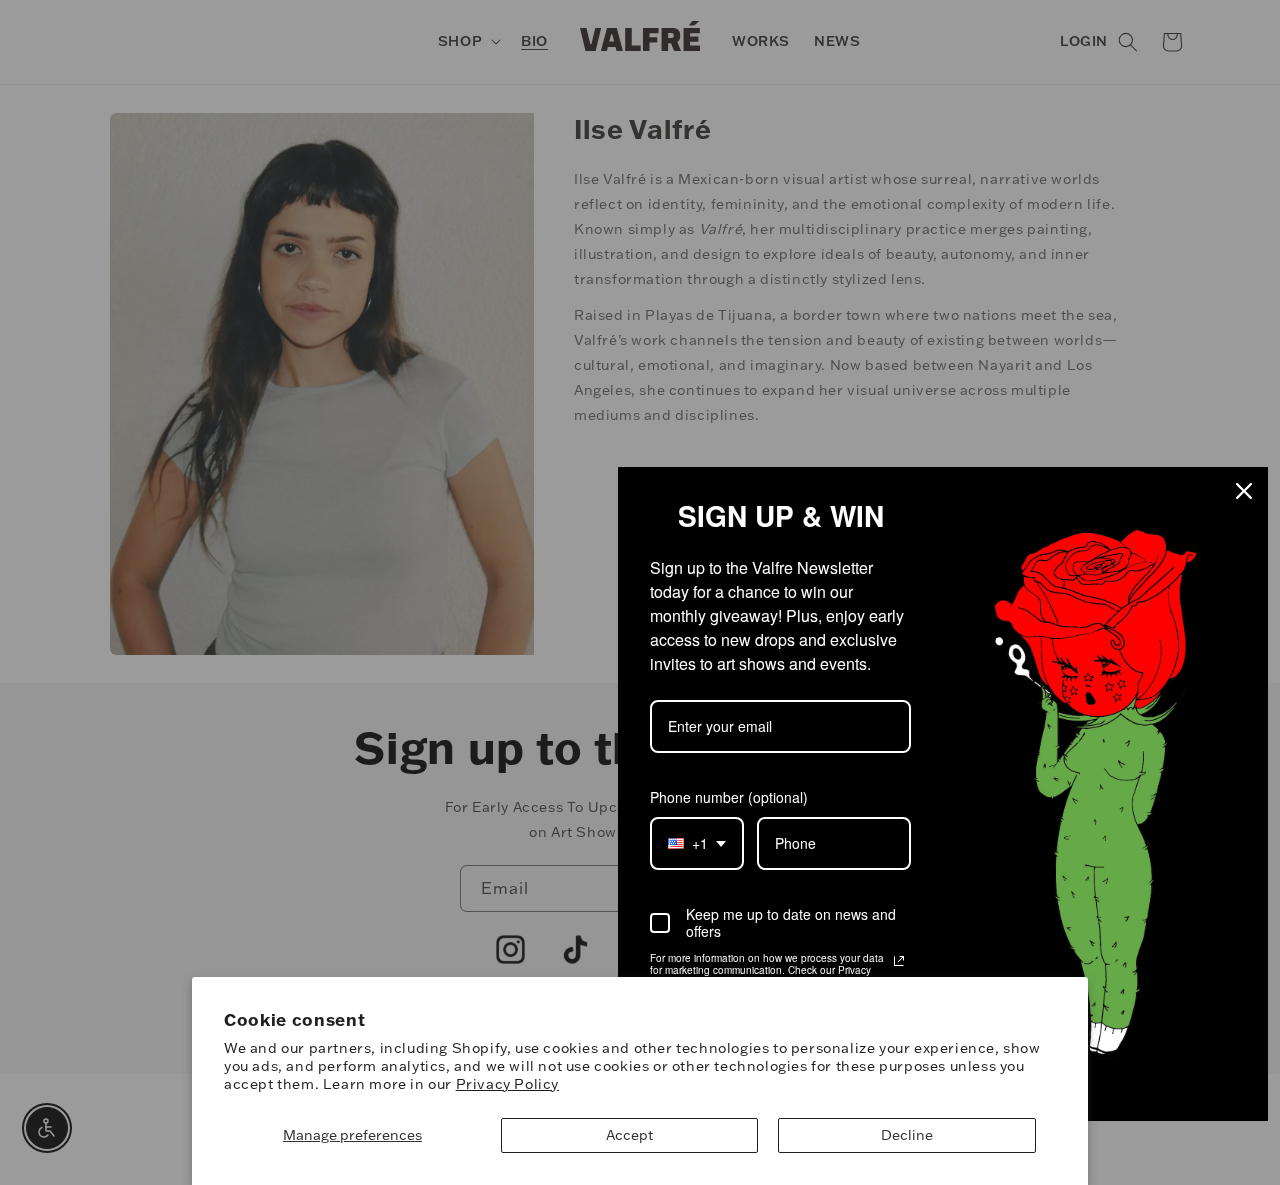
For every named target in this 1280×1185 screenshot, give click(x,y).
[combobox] (697, 843)
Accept (629, 1135)
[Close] (1244, 491)
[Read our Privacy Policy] (899, 961)
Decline (907, 1135)
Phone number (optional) (729, 797)
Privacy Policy (507, 1084)
